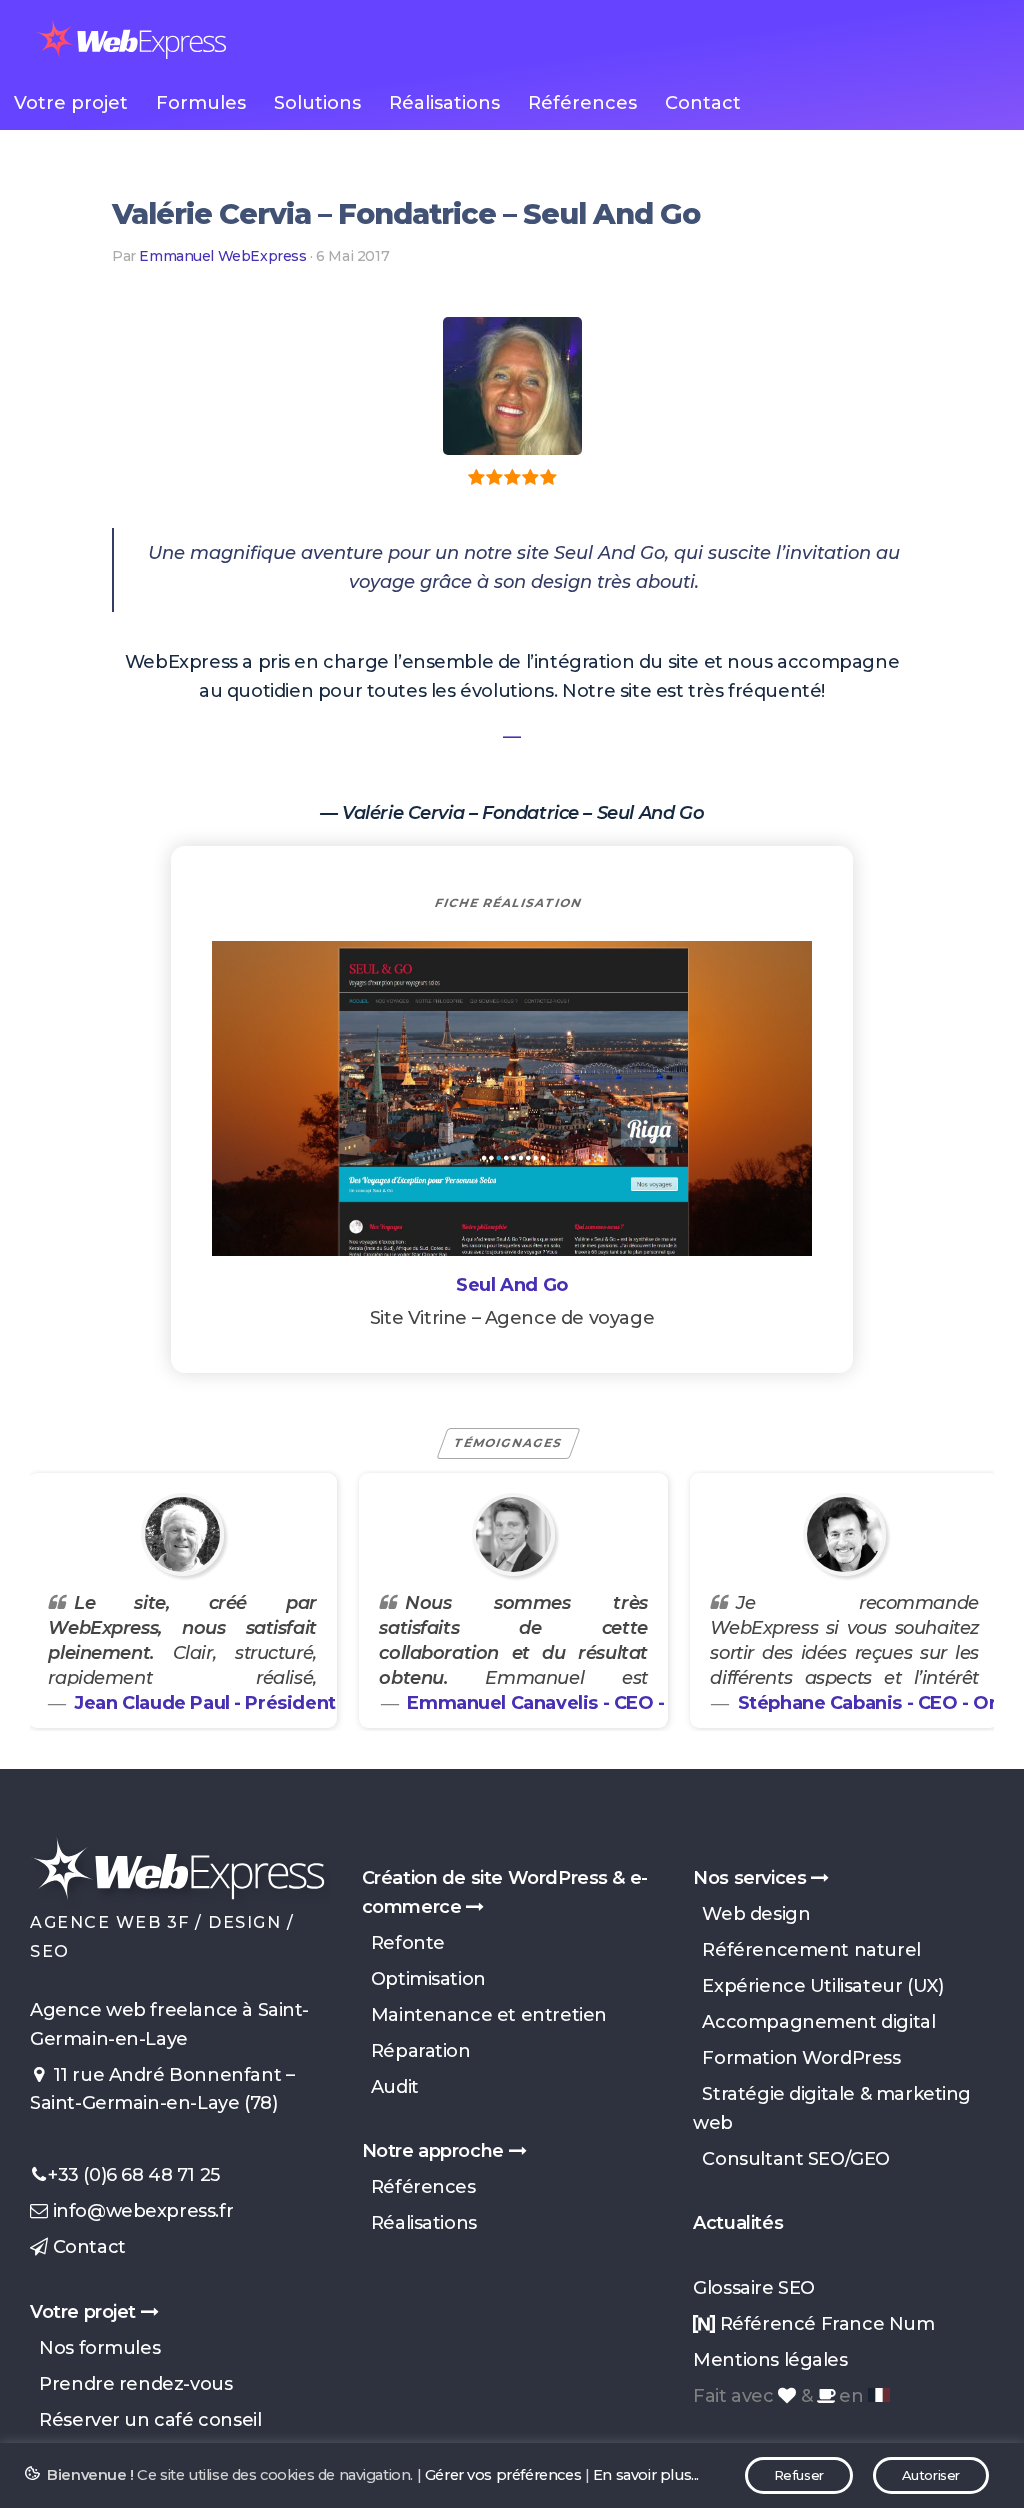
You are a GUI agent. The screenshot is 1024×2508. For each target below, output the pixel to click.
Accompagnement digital (814, 2022)
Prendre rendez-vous (131, 2384)
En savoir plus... (646, 2475)
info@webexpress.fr (140, 2211)
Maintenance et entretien (484, 2015)
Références (582, 103)
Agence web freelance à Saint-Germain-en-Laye (169, 2024)
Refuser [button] (799, 2475)
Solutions (317, 103)
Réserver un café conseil (145, 2420)
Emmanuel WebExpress (222, 256)
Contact (703, 103)
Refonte (403, 1943)
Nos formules (95, 2348)
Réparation (416, 2051)
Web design (751, 1914)
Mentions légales (770, 2360)
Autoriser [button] (931, 2475)
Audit (390, 2087)
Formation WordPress (796, 2058)
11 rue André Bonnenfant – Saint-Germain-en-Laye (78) (162, 2089)
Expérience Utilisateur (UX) (818, 1986)
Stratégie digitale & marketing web (832, 2108)
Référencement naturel (807, 1950)
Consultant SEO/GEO (791, 2159)
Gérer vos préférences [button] (503, 2475)
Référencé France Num (824, 2324)
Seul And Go (511, 1285)
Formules (201, 103)
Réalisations (444, 103)
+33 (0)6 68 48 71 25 (134, 2175)
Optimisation (424, 1979)
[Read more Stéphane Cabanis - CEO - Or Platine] (845, 1534)
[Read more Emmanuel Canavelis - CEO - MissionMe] (514, 1534)
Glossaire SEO (754, 2288)
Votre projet (71, 103)
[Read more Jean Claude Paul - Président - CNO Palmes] (183, 1534)
